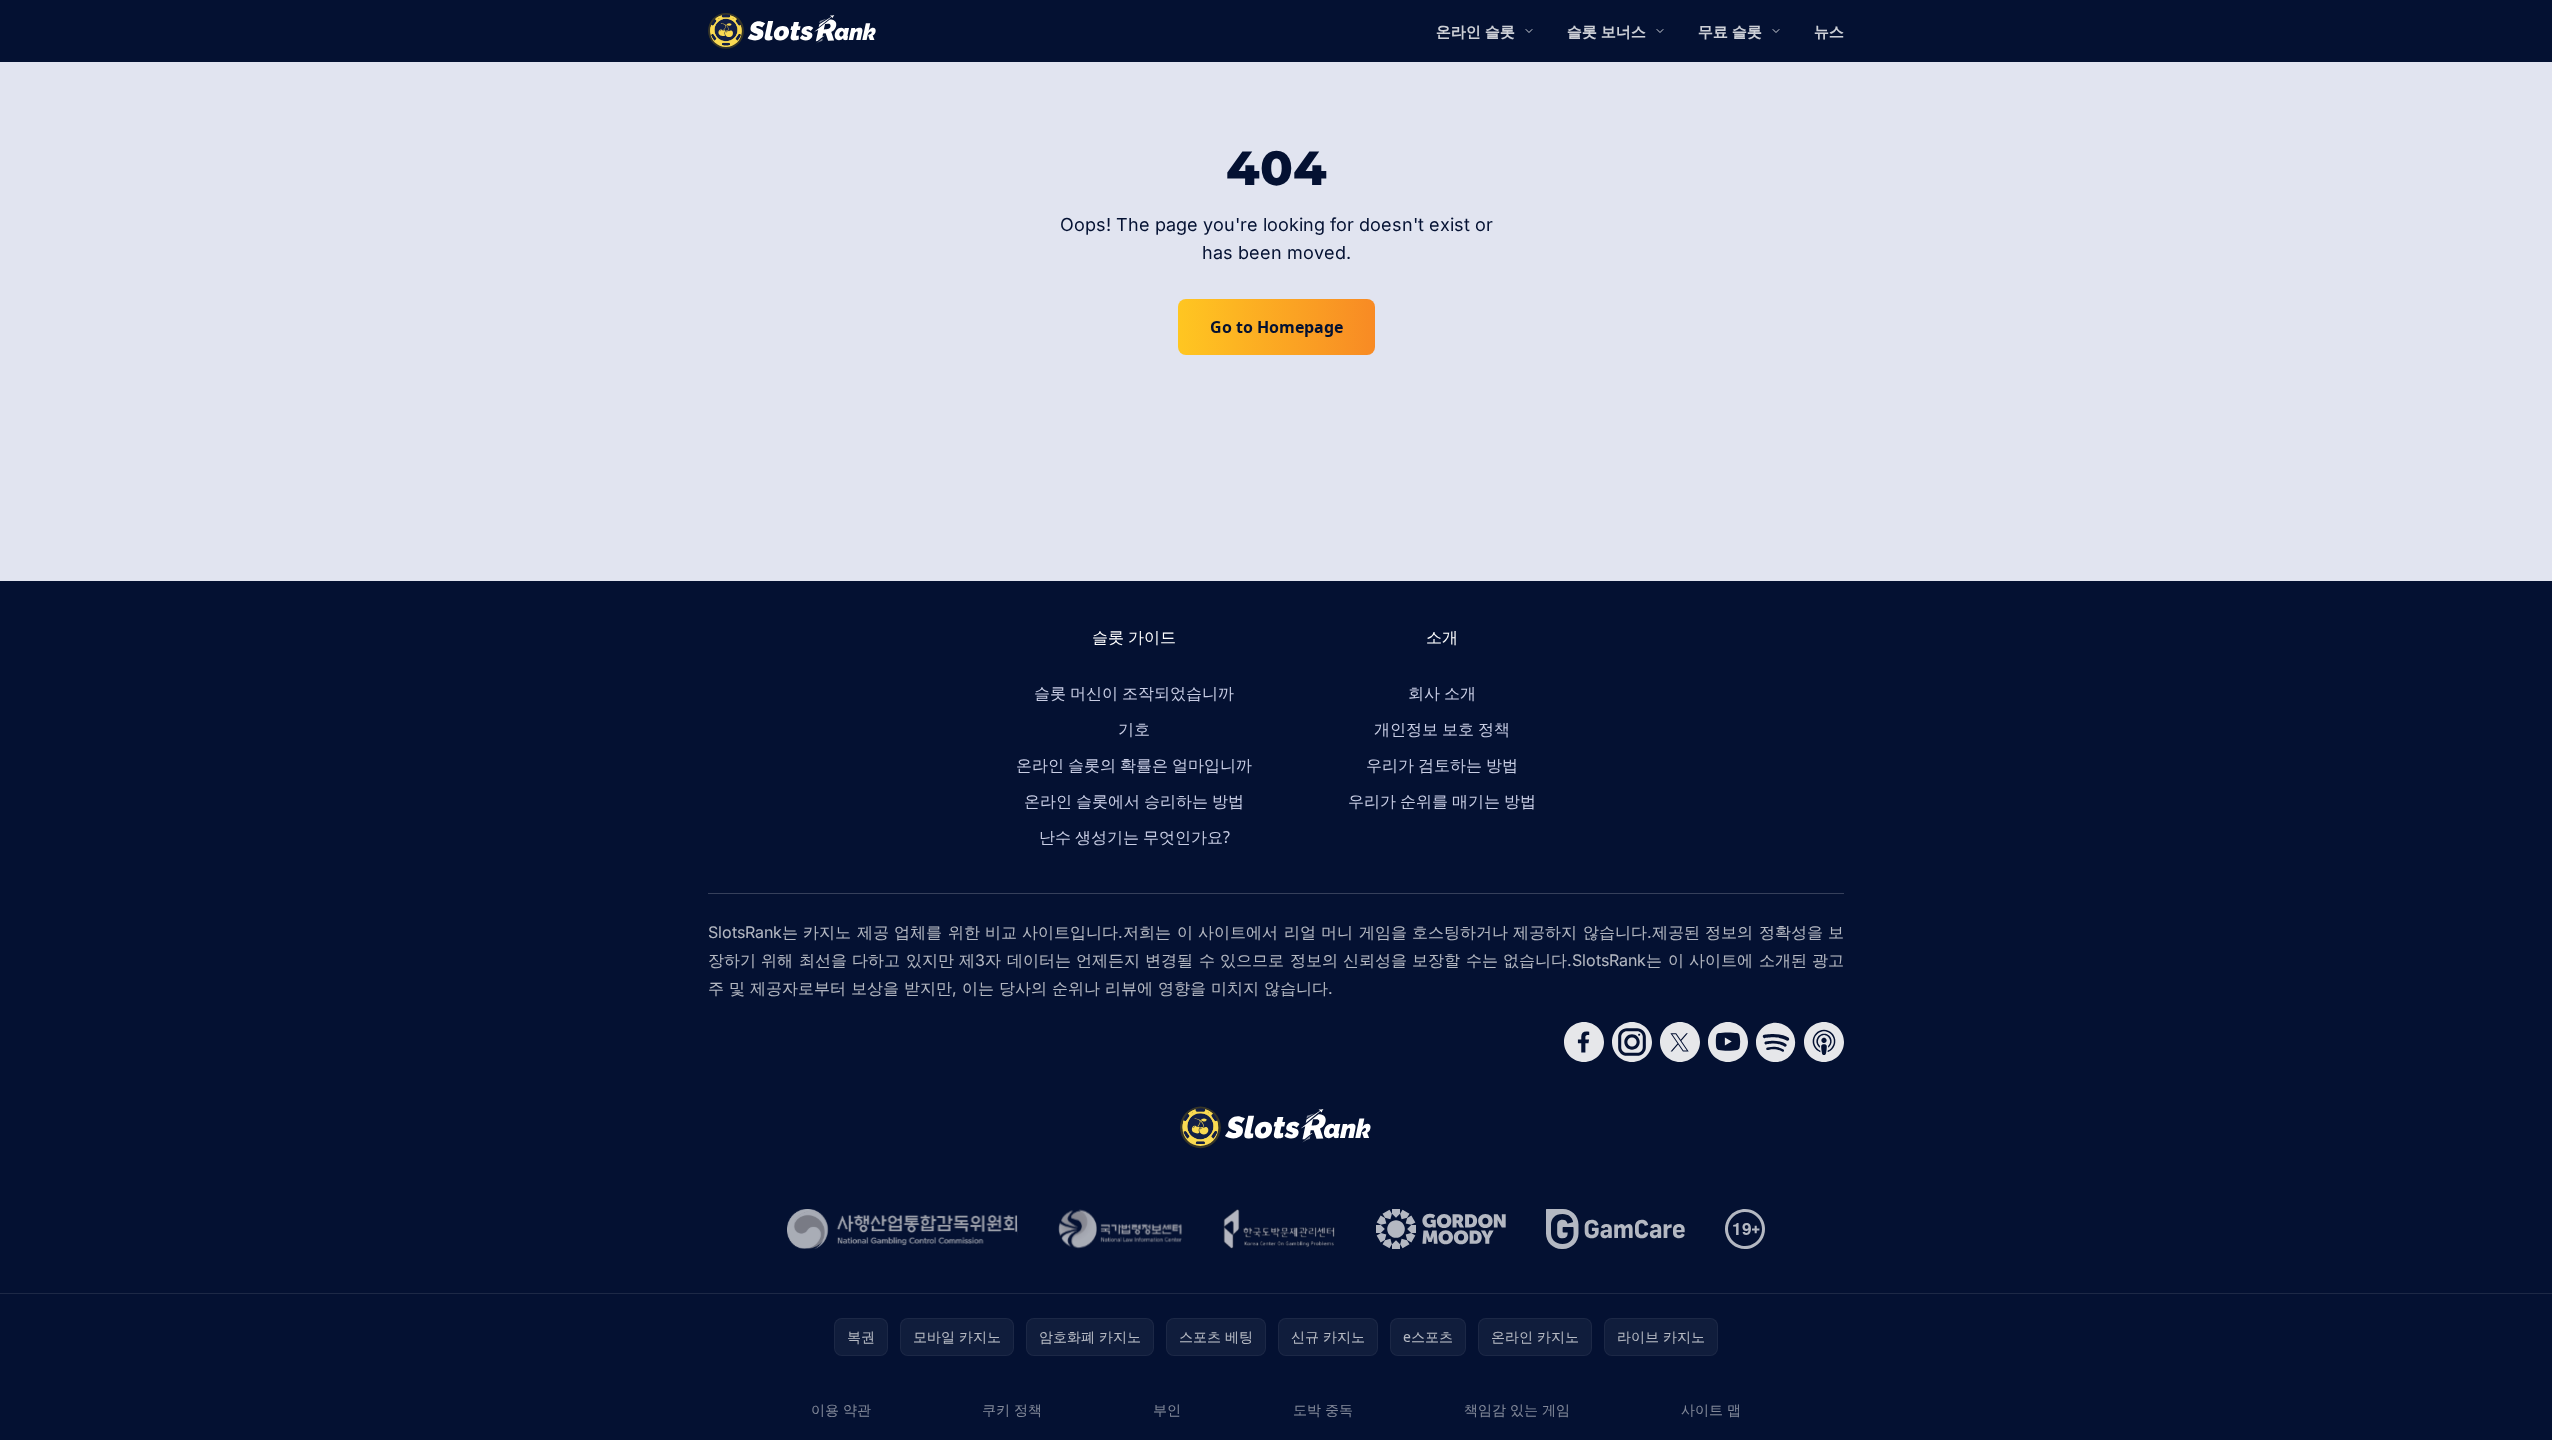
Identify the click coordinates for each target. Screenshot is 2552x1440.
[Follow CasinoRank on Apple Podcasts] (1824, 1042)
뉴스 (1829, 31)
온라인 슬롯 (1475, 31)
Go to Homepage (1276, 327)
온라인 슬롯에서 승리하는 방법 (1134, 801)
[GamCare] (1615, 1229)
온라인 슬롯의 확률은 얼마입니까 (1134, 765)
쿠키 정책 (1012, 1409)
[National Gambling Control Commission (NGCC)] (902, 1229)
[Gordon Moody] (1441, 1229)
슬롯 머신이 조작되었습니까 (1134, 693)
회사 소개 (1442, 693)
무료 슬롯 (1730, 31)
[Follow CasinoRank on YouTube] (1728, 1042)
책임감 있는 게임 (1517, 1409)
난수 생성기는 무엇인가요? (1134, 837)
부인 (1167, 1409)
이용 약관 (841, 1409)
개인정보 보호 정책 (1442, 729)
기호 (1134, 729)
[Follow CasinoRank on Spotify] (1776, 1042)
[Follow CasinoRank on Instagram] (1632, 1042)
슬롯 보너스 (1606, 31)
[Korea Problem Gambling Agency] (1279, 1229)
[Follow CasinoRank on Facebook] (1584, 1042)
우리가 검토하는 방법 (1442, 765)
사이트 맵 (1711, 1409)
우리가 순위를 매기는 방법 (1442, 801)
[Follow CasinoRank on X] (1680, 1042)
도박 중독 (1323, 1409)
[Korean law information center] (1120, 1229)
